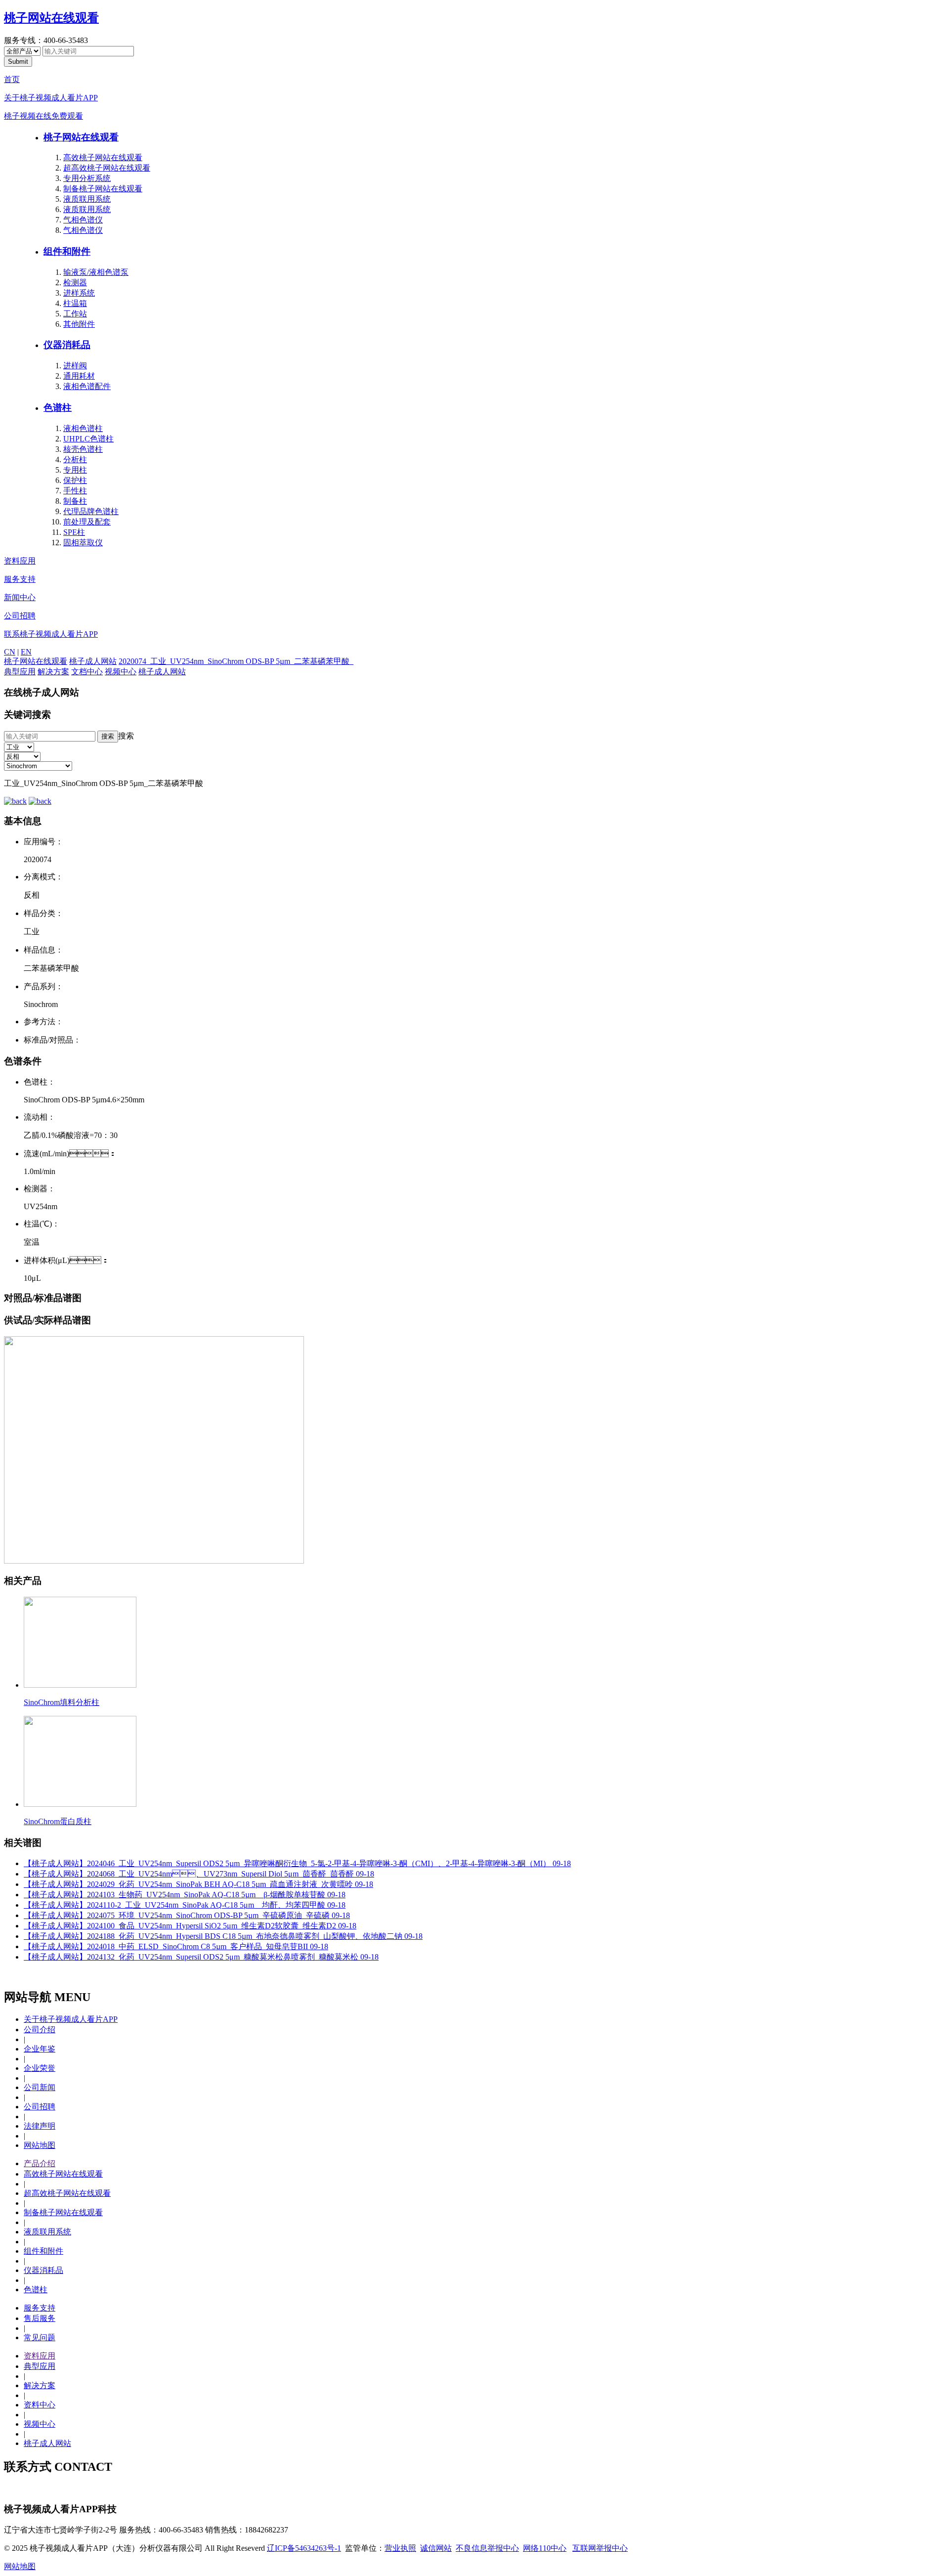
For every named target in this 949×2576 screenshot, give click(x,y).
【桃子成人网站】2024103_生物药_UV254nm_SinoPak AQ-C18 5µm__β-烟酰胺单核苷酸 (185, 1895)
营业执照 (400, 2548)
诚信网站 (436, 2548)
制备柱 (75, 501)
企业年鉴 (40, 2049)
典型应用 (20, 672)
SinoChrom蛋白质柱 (58, 1821)
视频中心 (121, 672)
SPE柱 (74, 532)
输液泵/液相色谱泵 (96, 272)
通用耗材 (79, 376)
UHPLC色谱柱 (88, 439)
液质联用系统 (87, 199)
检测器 (75, 283)
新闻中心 (20, 597)
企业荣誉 (40, 2068)
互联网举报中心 (600, 2548)
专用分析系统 (87, 178)
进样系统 (79, 293)
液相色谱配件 (87, 386)
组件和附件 (67, 251)
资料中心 (40, 2405)
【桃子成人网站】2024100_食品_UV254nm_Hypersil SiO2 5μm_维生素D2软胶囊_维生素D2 (190, 1926)
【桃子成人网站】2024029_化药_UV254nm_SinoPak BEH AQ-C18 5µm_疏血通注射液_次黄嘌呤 (198, 1884)
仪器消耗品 (67, 345)
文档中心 (87, 672)
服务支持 (20, 579)
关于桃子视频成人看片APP (51, 98)
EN (26, 652)
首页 (12, 79)
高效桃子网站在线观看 (103, 157)
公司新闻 (40, 2087)
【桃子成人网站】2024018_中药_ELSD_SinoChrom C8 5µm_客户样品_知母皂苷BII (176, 1946)
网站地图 (40, 2145)
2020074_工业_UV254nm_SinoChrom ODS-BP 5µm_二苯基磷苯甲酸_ (236, 661)
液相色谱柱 (83, 428)
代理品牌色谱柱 (91, 511)
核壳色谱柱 (83, 449)
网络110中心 (545, 2548)
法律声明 (40, 2126)
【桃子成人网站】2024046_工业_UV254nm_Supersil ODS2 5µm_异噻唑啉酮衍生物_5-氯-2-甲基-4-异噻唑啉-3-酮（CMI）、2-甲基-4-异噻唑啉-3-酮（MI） (297, 1863)
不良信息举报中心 (487, 2548)
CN (10, 652)
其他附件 (79, 324)
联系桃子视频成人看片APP (51, 634)
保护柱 (75, 480)
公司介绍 (40, 2030)
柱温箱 (75, 303)
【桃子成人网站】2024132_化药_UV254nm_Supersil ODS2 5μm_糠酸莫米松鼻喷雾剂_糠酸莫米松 (201, 1957)
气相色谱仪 (83, 220)
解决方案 (53, 672)
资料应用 (20, 561)
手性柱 (75, 491)
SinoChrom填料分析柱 (62, 1702)
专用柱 (75, 470)
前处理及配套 (87, 522)
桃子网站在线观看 (51, 18)
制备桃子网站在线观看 (103, 189)
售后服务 (40, 2318)
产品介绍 (40, 2163)
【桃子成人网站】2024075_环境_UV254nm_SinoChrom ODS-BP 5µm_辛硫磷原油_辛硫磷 (187, 1915)
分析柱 (75, 459)
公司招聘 (20, 616)
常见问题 (40, 2337)
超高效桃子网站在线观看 (107, 168)
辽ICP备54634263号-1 (304, 2548)
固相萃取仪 (83, 543)
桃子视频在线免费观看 (43, 116)
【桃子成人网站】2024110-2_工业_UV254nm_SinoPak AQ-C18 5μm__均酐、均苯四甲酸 (185, 1905)
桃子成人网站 (93, 661)
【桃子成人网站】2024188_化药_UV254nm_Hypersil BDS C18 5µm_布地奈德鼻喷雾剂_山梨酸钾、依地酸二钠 (223, 1936)
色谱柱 (58, 408)
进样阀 (75, 366)
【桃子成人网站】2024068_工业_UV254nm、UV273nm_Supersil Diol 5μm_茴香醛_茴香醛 (199, 1874)
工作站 (75, 314)
